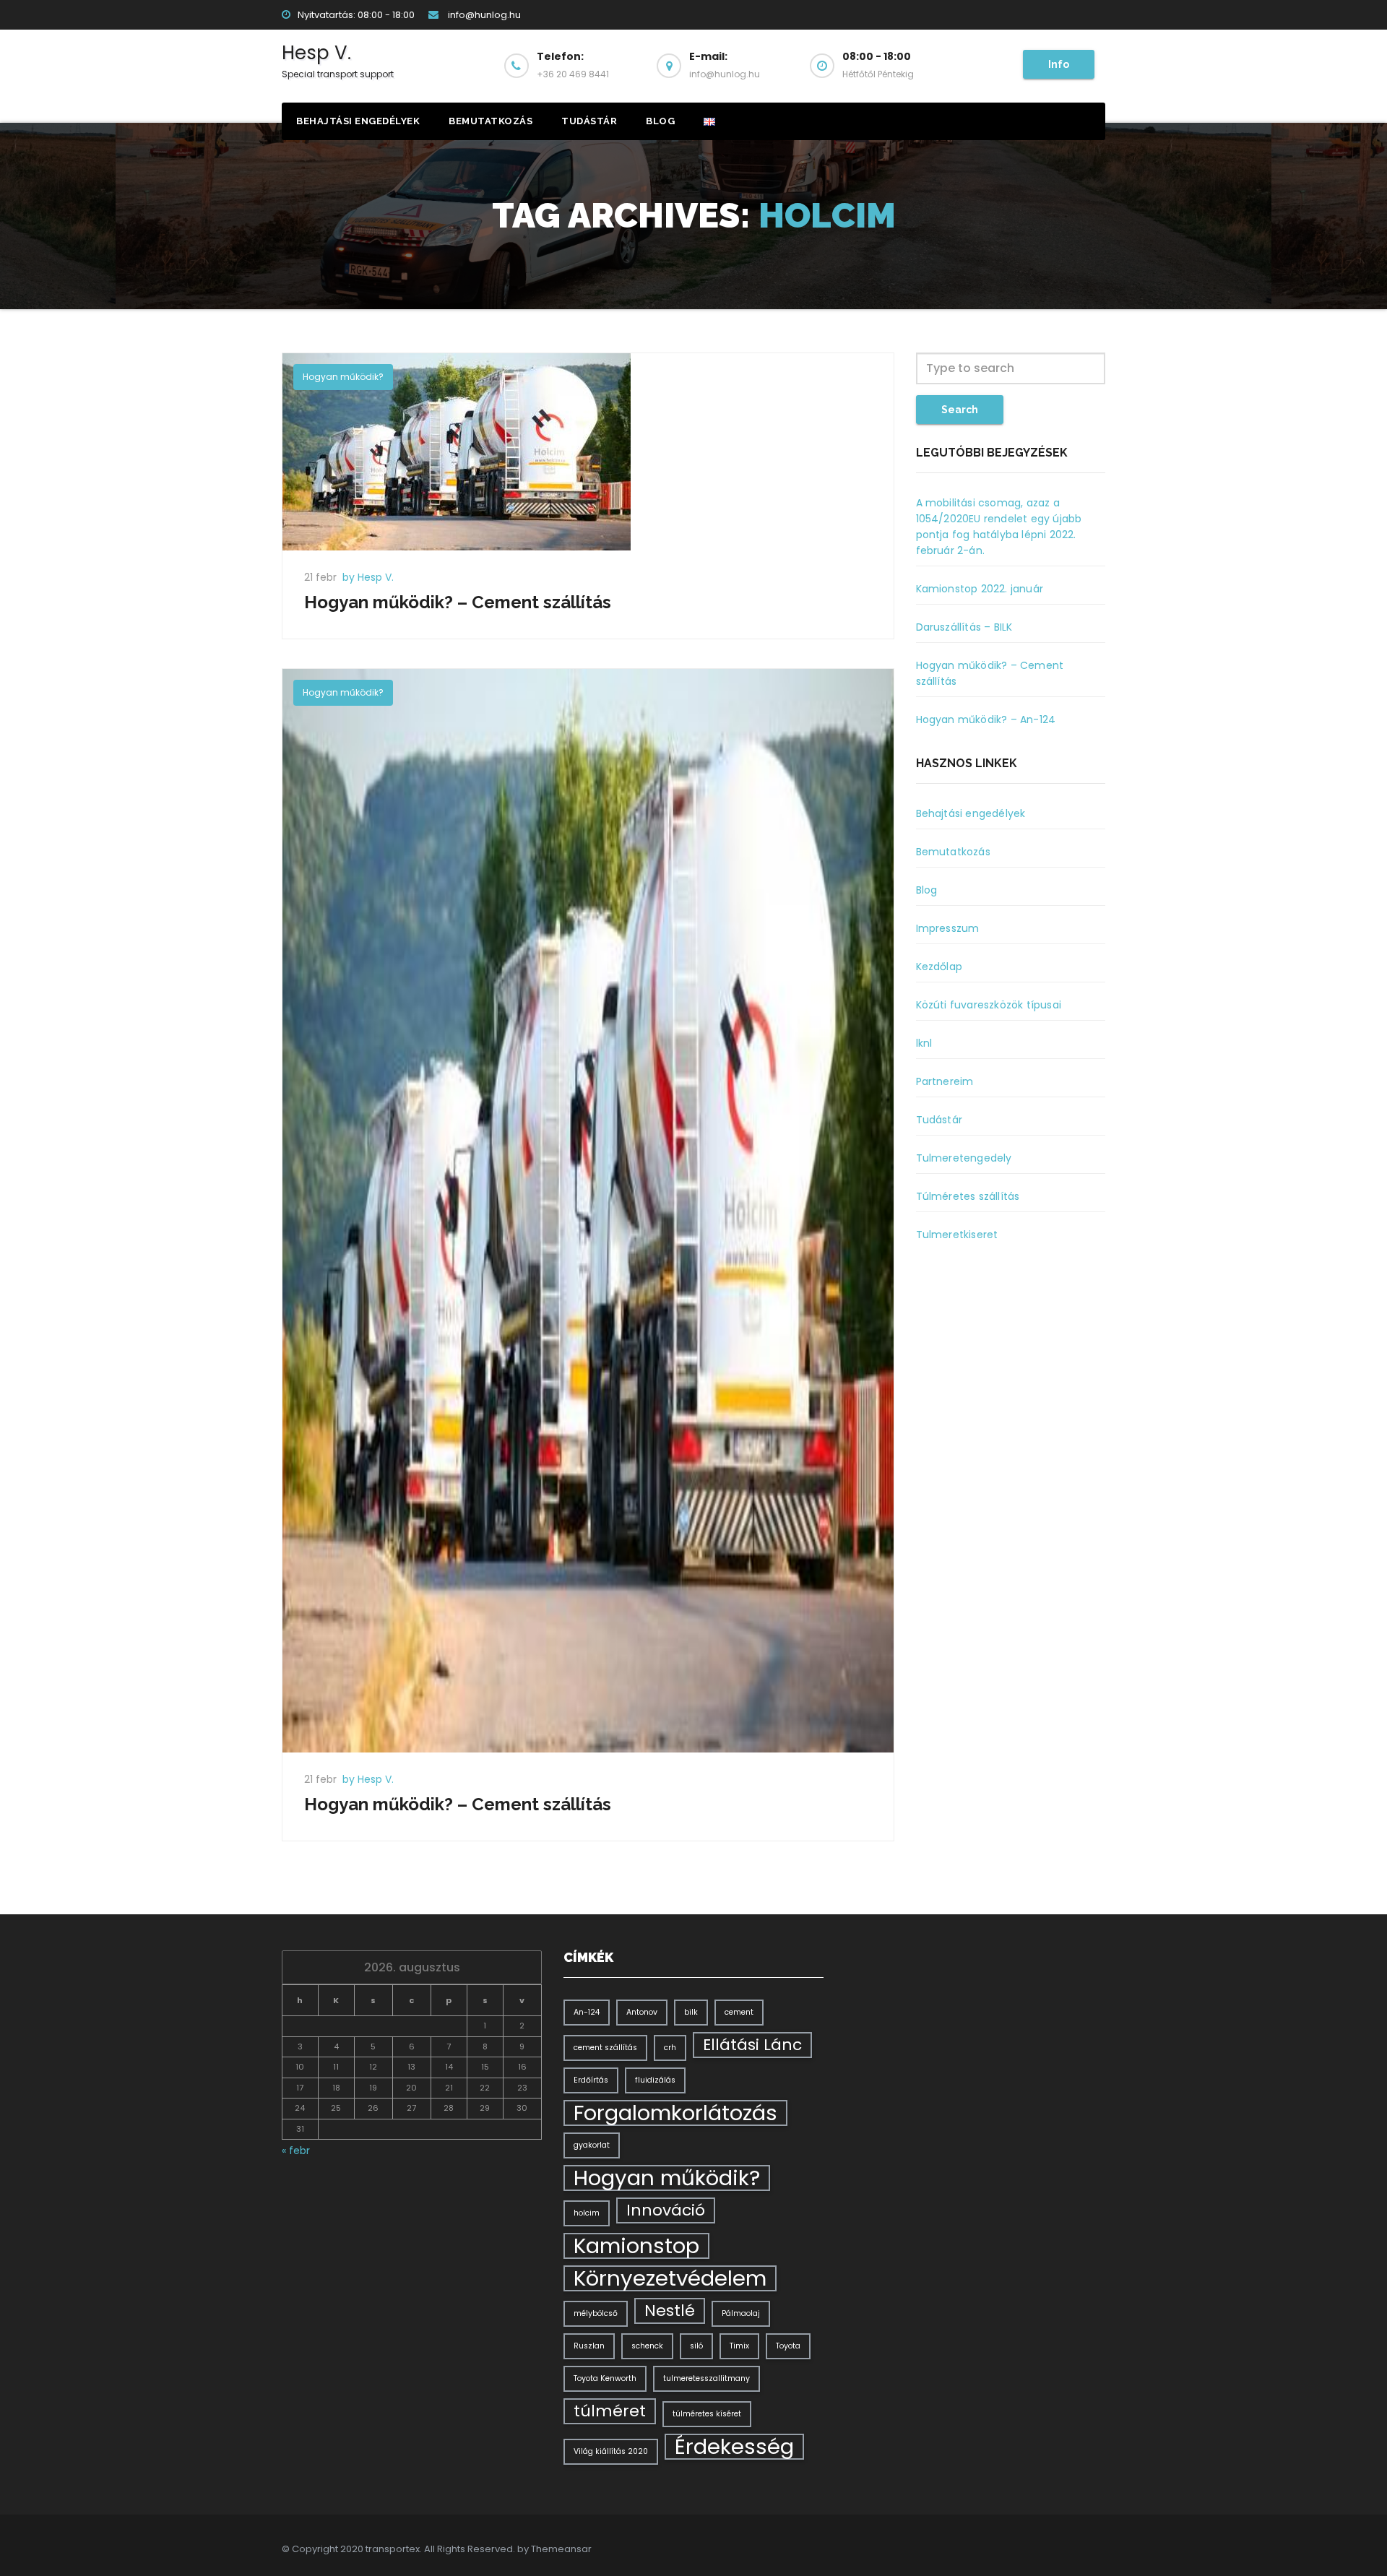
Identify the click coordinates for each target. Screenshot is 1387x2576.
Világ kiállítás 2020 (611, 2451)
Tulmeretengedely (964, 1158)
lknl (924, 1043)
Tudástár (589, 121)
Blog (660, 121)
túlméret (610, 2411)
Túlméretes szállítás (968, 1196)
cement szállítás (605, 2048)
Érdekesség (734, 2447)
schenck (647, 2346)
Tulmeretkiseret (957, 1235)
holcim (587, 2213)
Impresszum (948, 928)
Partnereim (945, 1081)
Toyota (788, 2346)
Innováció (666, 2210)
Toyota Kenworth (605, 2378)
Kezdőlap (939, 967)
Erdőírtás (591, 2080)
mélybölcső (596, 2313)
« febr (296, 2151)
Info (1059, 64)
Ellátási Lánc (752, 2045)
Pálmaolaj (741, 2313)
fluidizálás (655, 2080)
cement (739, 2012)
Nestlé (670, 2311)
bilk (691, 2012)
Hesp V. (338, 60)
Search (960, 410)
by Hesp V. (368, 577)
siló (696, 2346)
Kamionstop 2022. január (980, 589)
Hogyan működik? (343, 377)
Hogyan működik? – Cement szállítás (458, 602)
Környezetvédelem (670, 2278)
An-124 (587, 2012)
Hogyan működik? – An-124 (986, 719)
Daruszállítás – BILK (964, 627)
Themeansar (561, 2549)
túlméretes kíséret (707, 2414)
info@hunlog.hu (483, 15)
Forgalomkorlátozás (675, 2113)
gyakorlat (592, 2145)
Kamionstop (636, 2246)
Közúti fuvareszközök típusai (989, 1005)
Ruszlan (589, 2346)
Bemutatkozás (491, 121)
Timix (739, 2346)
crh (670, 2048)
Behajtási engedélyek (358, 121)
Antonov (642, 2012)
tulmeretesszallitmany (707, 2378)
